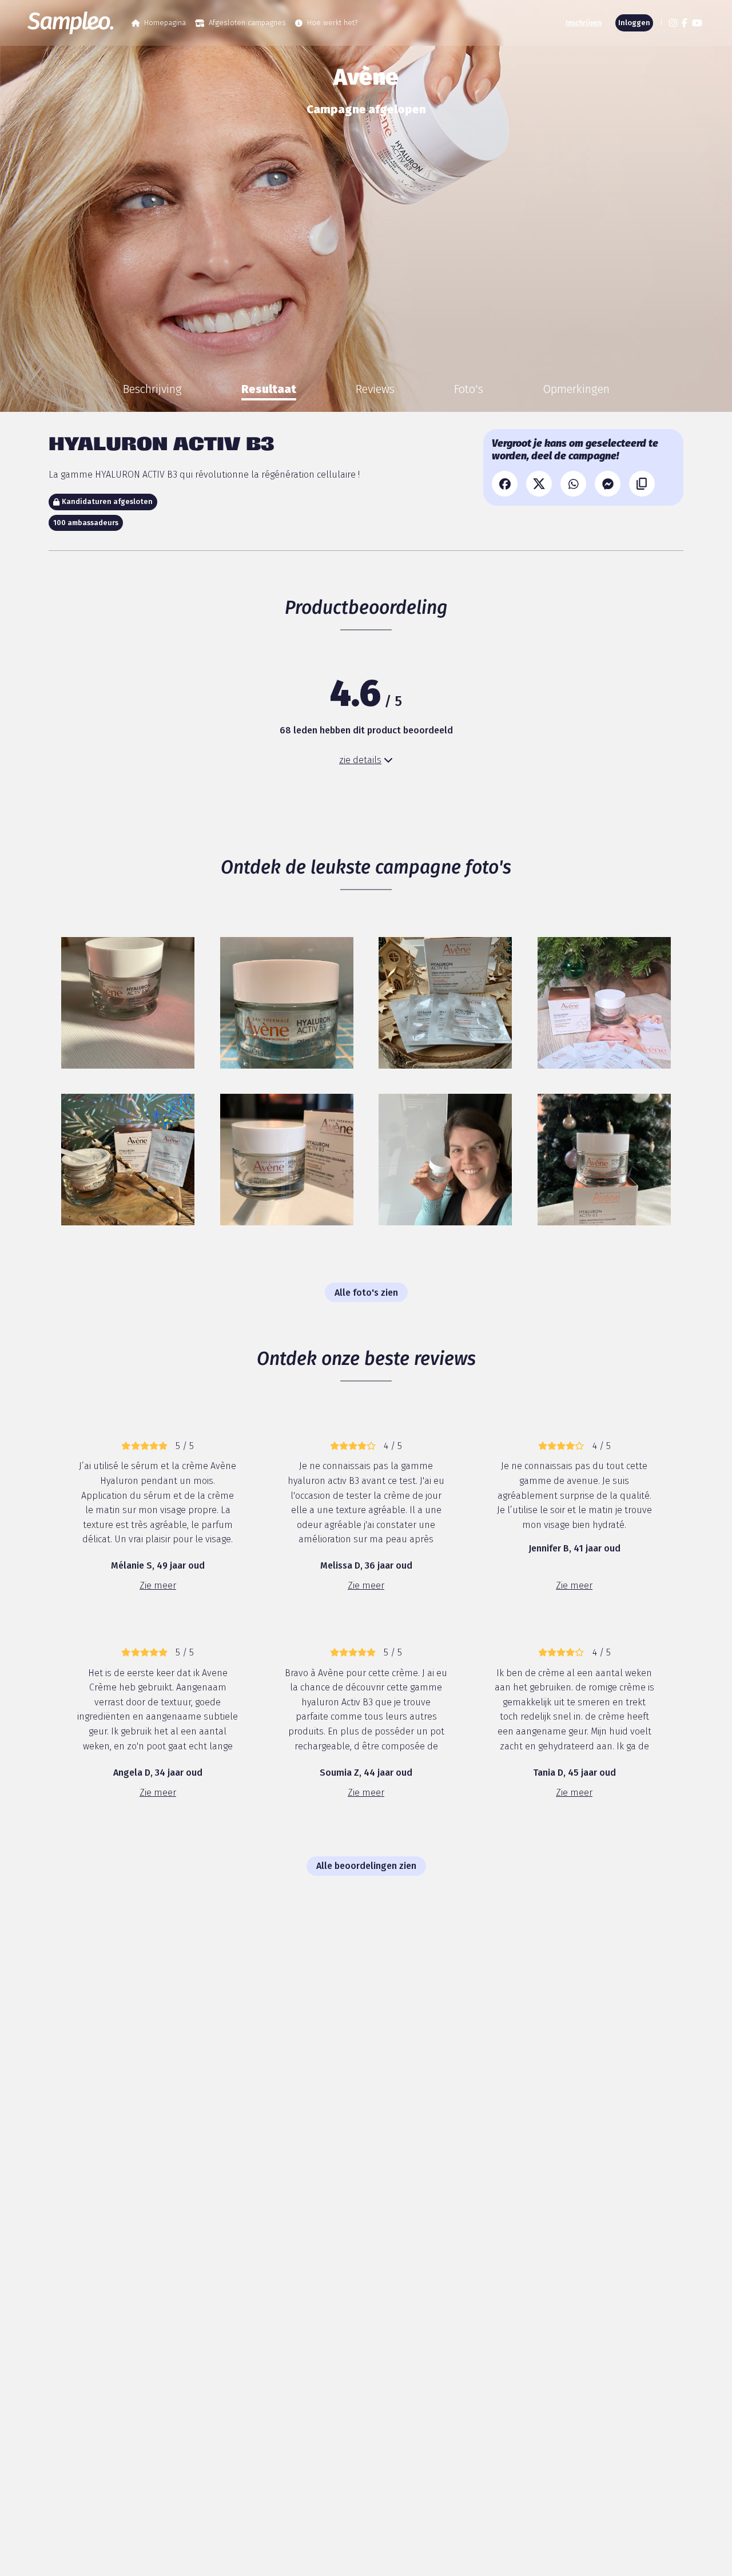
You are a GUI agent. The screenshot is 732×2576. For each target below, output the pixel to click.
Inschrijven (584, 23)
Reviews (375, 389)
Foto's (469, 389)
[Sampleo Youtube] (697, 23)
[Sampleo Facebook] (685, 23)
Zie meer (158, 1585)
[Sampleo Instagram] (673, 23)
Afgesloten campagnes (247, 23)
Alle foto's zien (366, 1293)
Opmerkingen (576, 389)
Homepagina (165, 23)
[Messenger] (608, 484)
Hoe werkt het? (332, 23)
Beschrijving (152, 389)
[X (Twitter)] (539, 484)
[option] (152, 389)
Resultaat (269, 389)
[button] (660, 23)
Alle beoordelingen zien (366, 1866)
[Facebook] (505, 484)
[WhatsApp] (573, 484)
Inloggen (634, 23)
